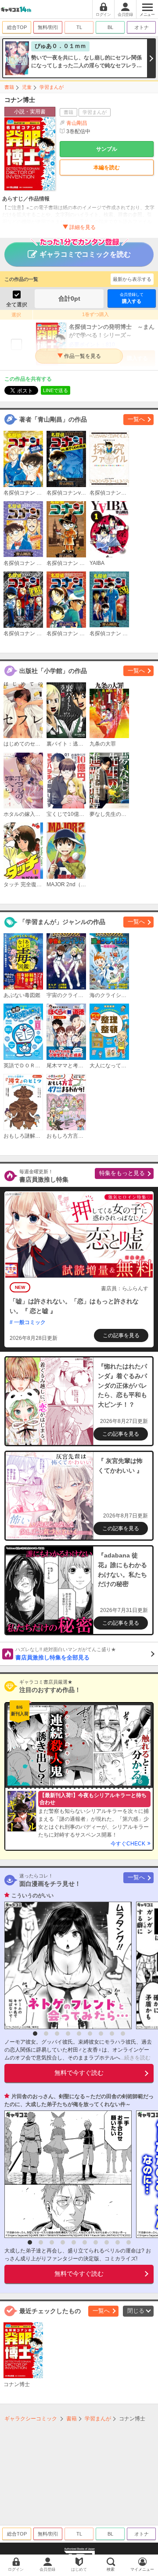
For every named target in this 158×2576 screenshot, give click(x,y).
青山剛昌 (77, 123)
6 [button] (90, 2034)
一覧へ (136, 419)
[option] (66, 1965)
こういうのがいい (32, 1896)
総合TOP (17, 27)
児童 (27, 87)
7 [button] (101, 2034)
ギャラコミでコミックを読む (85, 254)
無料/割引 (48, 27)
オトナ (142, 27)
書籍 (9, 87)
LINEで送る (56, 390)
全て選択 (17, 305)
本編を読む (107, 167)
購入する (132, 298)
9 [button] (123, 2034)
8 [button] (112, 2034)
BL (110, 27)
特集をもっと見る (122, 1173)
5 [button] (79, 2034)
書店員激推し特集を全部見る (66, 1654)
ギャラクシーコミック (31, 2419)
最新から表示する (132, 279)
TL (79, 27)
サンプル (107, 149)
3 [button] (57, 2034)
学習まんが (52, 87)
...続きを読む (135, 2058)
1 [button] (35, 2034)
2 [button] (46, 2034)
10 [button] (129, 2242)
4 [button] (68, 2034)
